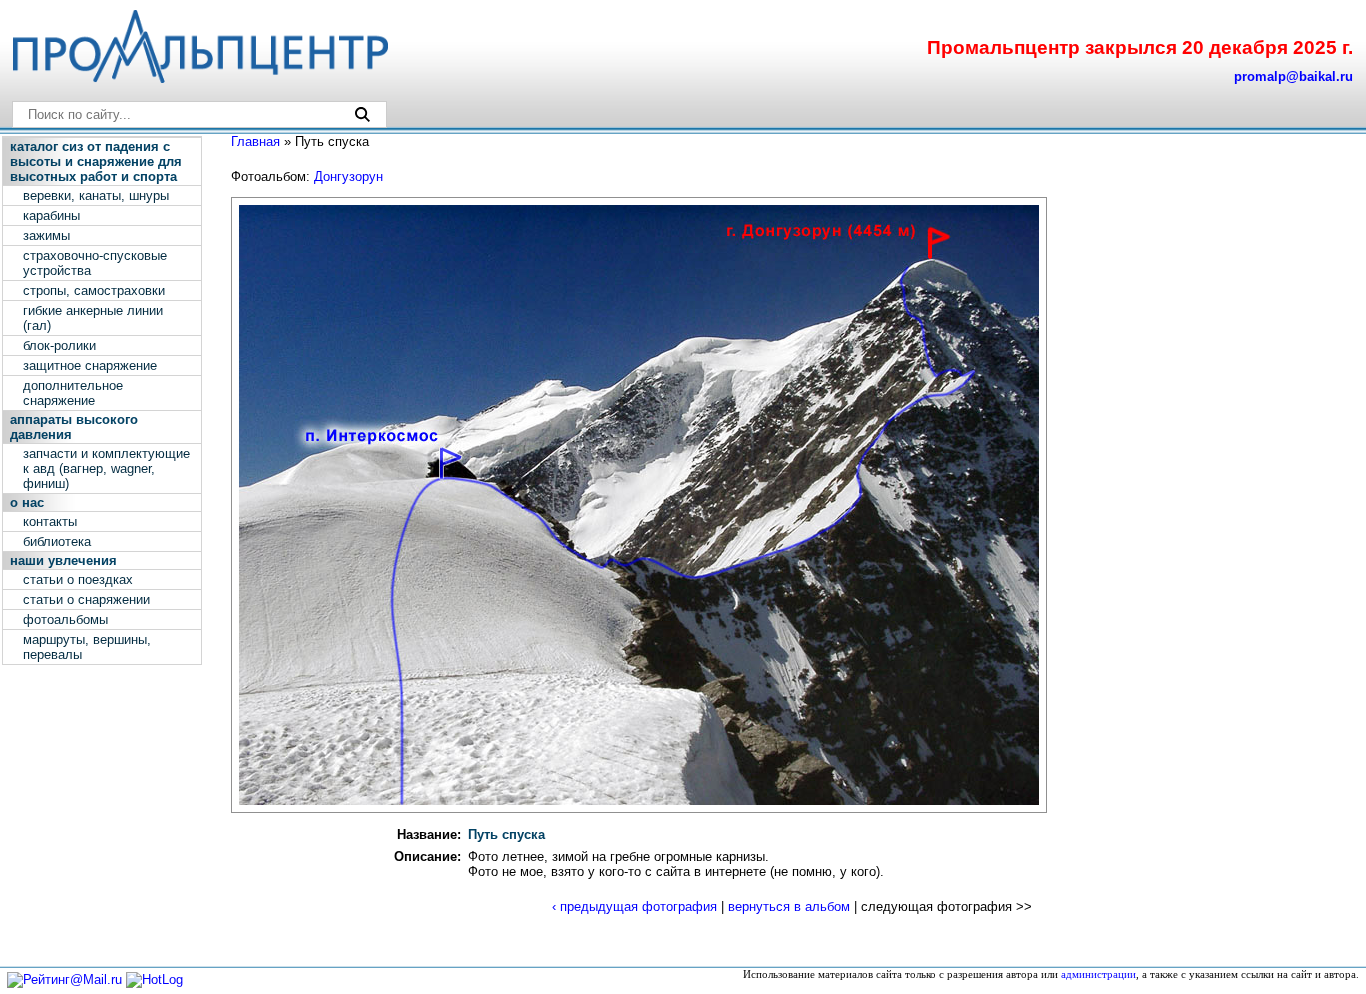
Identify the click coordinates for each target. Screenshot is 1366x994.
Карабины (51, 215)
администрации (1098, 974)
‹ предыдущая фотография (634, 906)
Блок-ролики (59, 345)
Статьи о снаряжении (86, 599)
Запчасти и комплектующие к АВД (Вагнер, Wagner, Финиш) (106, 468)
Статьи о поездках (78, 579)
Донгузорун (348, 176)
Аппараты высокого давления (74, 427)
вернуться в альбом (789, 906)
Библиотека (57, 541)
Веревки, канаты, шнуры (96, 195)
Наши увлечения (63, 560)
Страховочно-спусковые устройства (95, 263)
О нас (27, 502)
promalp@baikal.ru (1293, 76)
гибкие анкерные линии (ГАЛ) (93, 318)
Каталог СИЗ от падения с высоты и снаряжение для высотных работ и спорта (96, 161)
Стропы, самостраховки (94, 290)
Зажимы (46, 235)
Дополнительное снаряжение (73, 393)
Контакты (50, 521)
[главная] (199, 78)
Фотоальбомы (65, 619)
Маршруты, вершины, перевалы (87, 647)
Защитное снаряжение (90, 365)
